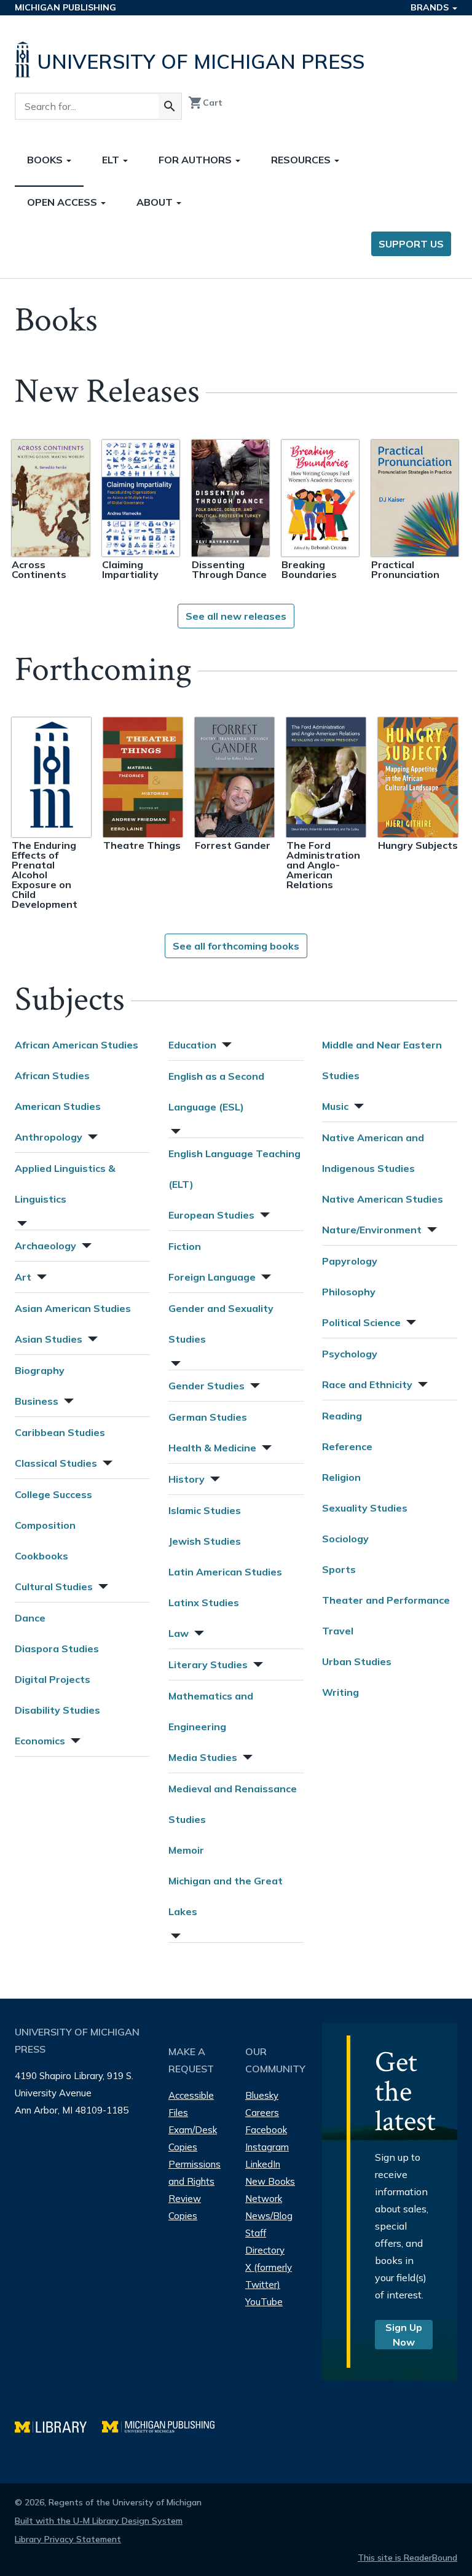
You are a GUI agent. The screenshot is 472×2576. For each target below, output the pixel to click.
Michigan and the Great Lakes (226, 1896)
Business (37, 1401)
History (187, 1479)
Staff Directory (265, 2242)
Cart (205, 103)
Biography (40, 1370)
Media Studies (203, 1757)
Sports (339, 1569)
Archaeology (45, 1246)
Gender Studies (206, 1386)
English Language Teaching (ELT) (234, 1169)
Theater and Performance (386, 1600)
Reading (342, 1416)
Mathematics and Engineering (211, 1711)
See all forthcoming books (236, 946)
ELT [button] (112, 160)
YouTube (264, 2302)
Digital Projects (53, 1679)
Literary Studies (208, 1665)
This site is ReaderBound (407, 2558)
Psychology (350, 1354)
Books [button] (46, 160)
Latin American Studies (225, 1572)
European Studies (211, 1215)
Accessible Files (191, 2104)
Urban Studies (357, 1661)
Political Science (361, 1322)
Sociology (345, 1539)
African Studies (52, 1075)
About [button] (156, 202)
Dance (30, 1618)
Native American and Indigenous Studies (373, 1153)
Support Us (411, 244)
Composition (45, 1525)
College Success (53, 1494)
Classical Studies (56, 1463)
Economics (40, 1741)
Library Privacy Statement (68, 2539)
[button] (92, 1135)
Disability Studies (57, 1710)
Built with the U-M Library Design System (99, 2521)
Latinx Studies (204, 1602)
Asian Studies (49, 1339)
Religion (341, 1477)
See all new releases (236, 616)
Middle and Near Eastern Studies (382, 1060)
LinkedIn (263, 2164)
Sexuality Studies (365, 1508)
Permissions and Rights (195, 2173)
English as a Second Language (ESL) (216, 1091)
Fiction (185, 1246)
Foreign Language (212, 1277)
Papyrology (350, 1261)
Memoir (186, 1850)
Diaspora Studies (57, 1649)
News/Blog (269, 2216)
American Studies (58, 1106)
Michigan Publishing (65, 7)
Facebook (266, 2130)
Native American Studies (383, 1199)
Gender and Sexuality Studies (221, 1324)
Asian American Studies (73, 1308)
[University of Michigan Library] (58, 2425)
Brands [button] (431, 7)
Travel (338, 1631)
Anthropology (49, 1137)
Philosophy (349, 1292)
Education (192, 1045)
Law (179, 1633)
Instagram (267, 2147)
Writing (340, 1692)
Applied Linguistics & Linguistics (65, 1184)
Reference (347, 1446)
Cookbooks (41, 1556)
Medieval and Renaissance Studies (233, 1804)
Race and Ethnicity (367, 1384)
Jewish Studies (205, 1541)
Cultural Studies (54, 1587)
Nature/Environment (372, 1230)
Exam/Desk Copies (193, 2138)
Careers (262, 2113)
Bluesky (262, 2095)
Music (335, 1106)
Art (23, 1277)
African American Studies (77, 1045)
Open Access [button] (63, 202)
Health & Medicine (212, 1448)
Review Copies (185, 2207)
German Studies (208, 1417)
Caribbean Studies (60, 1432)
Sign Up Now (404, 2335)
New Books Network (270, 2190)
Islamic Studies (205, 1510)
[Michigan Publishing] (164, 2425)
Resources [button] (302, 160)
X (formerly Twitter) (269, 2276)
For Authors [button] (196, 160)
